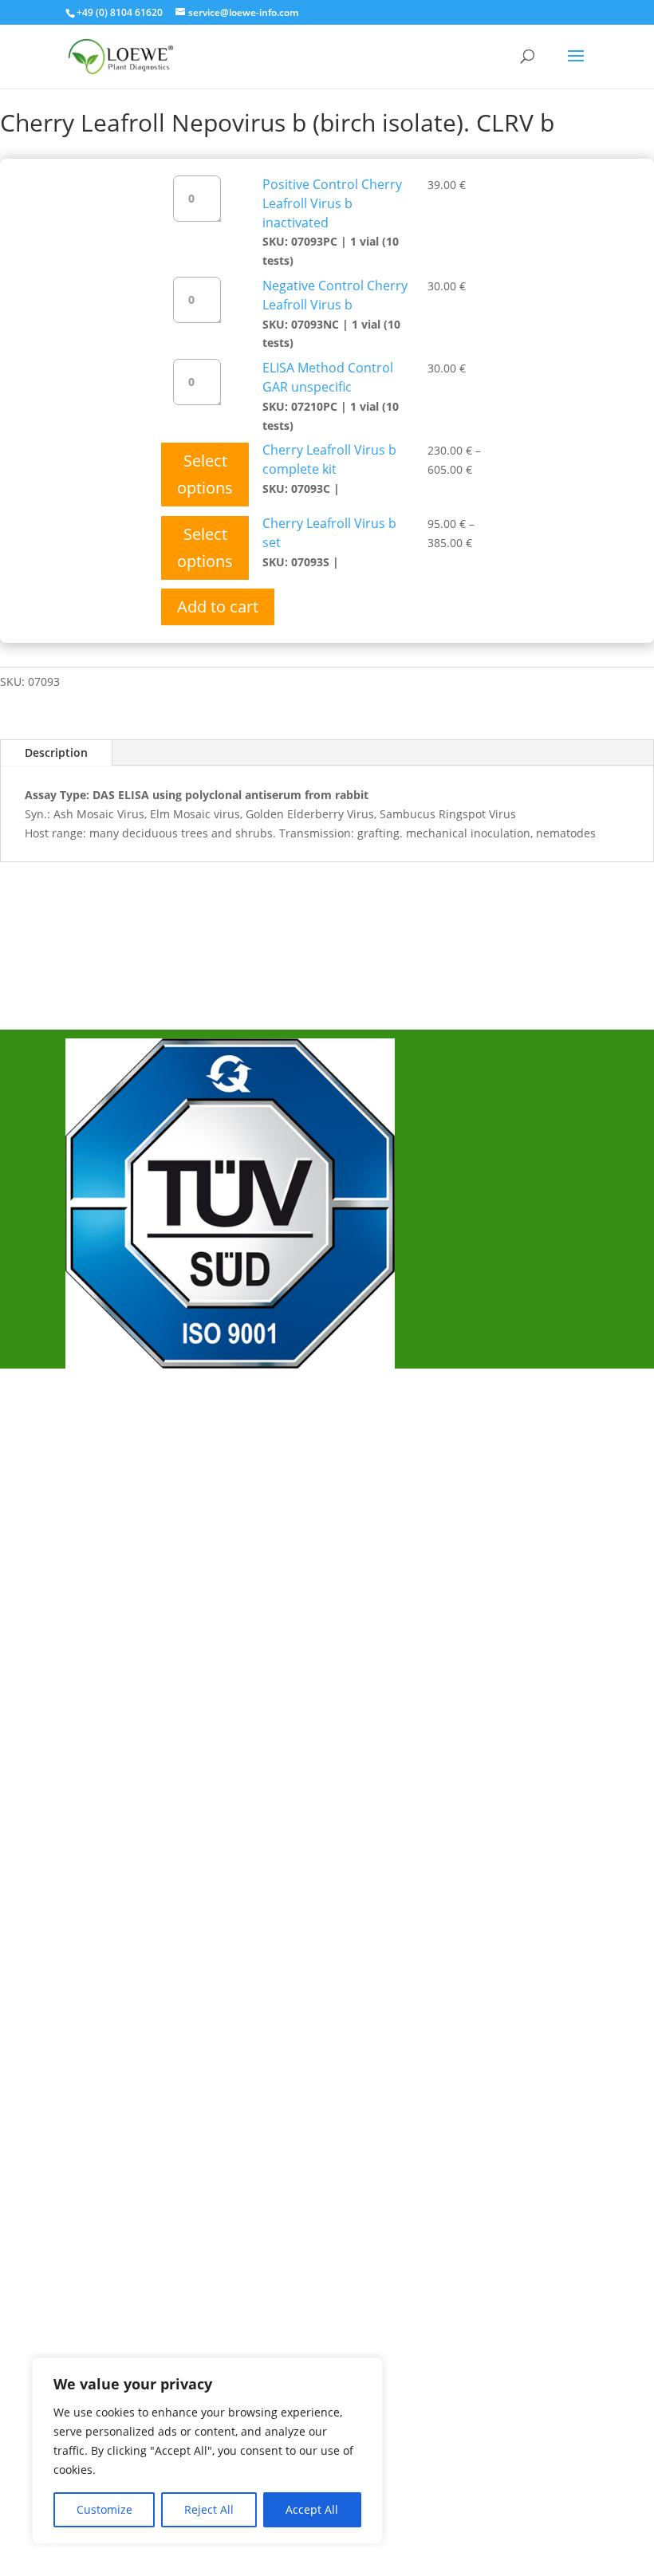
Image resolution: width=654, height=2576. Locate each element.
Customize (104, 2509)
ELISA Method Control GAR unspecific (328, 377)
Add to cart (218, 607)
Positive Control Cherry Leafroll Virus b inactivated (332, 203)
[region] (207, 2451)
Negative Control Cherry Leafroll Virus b (335, 295)
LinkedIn (107, 1702)
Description (56, 752)
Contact (106, 1531)
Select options (205, 474)
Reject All (209, 2509)
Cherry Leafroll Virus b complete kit (329, 459)
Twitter (103, 1649)
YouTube (109, 1676)
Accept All (312, 2509)
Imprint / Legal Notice (147, 1479)
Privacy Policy (123, 1505)
